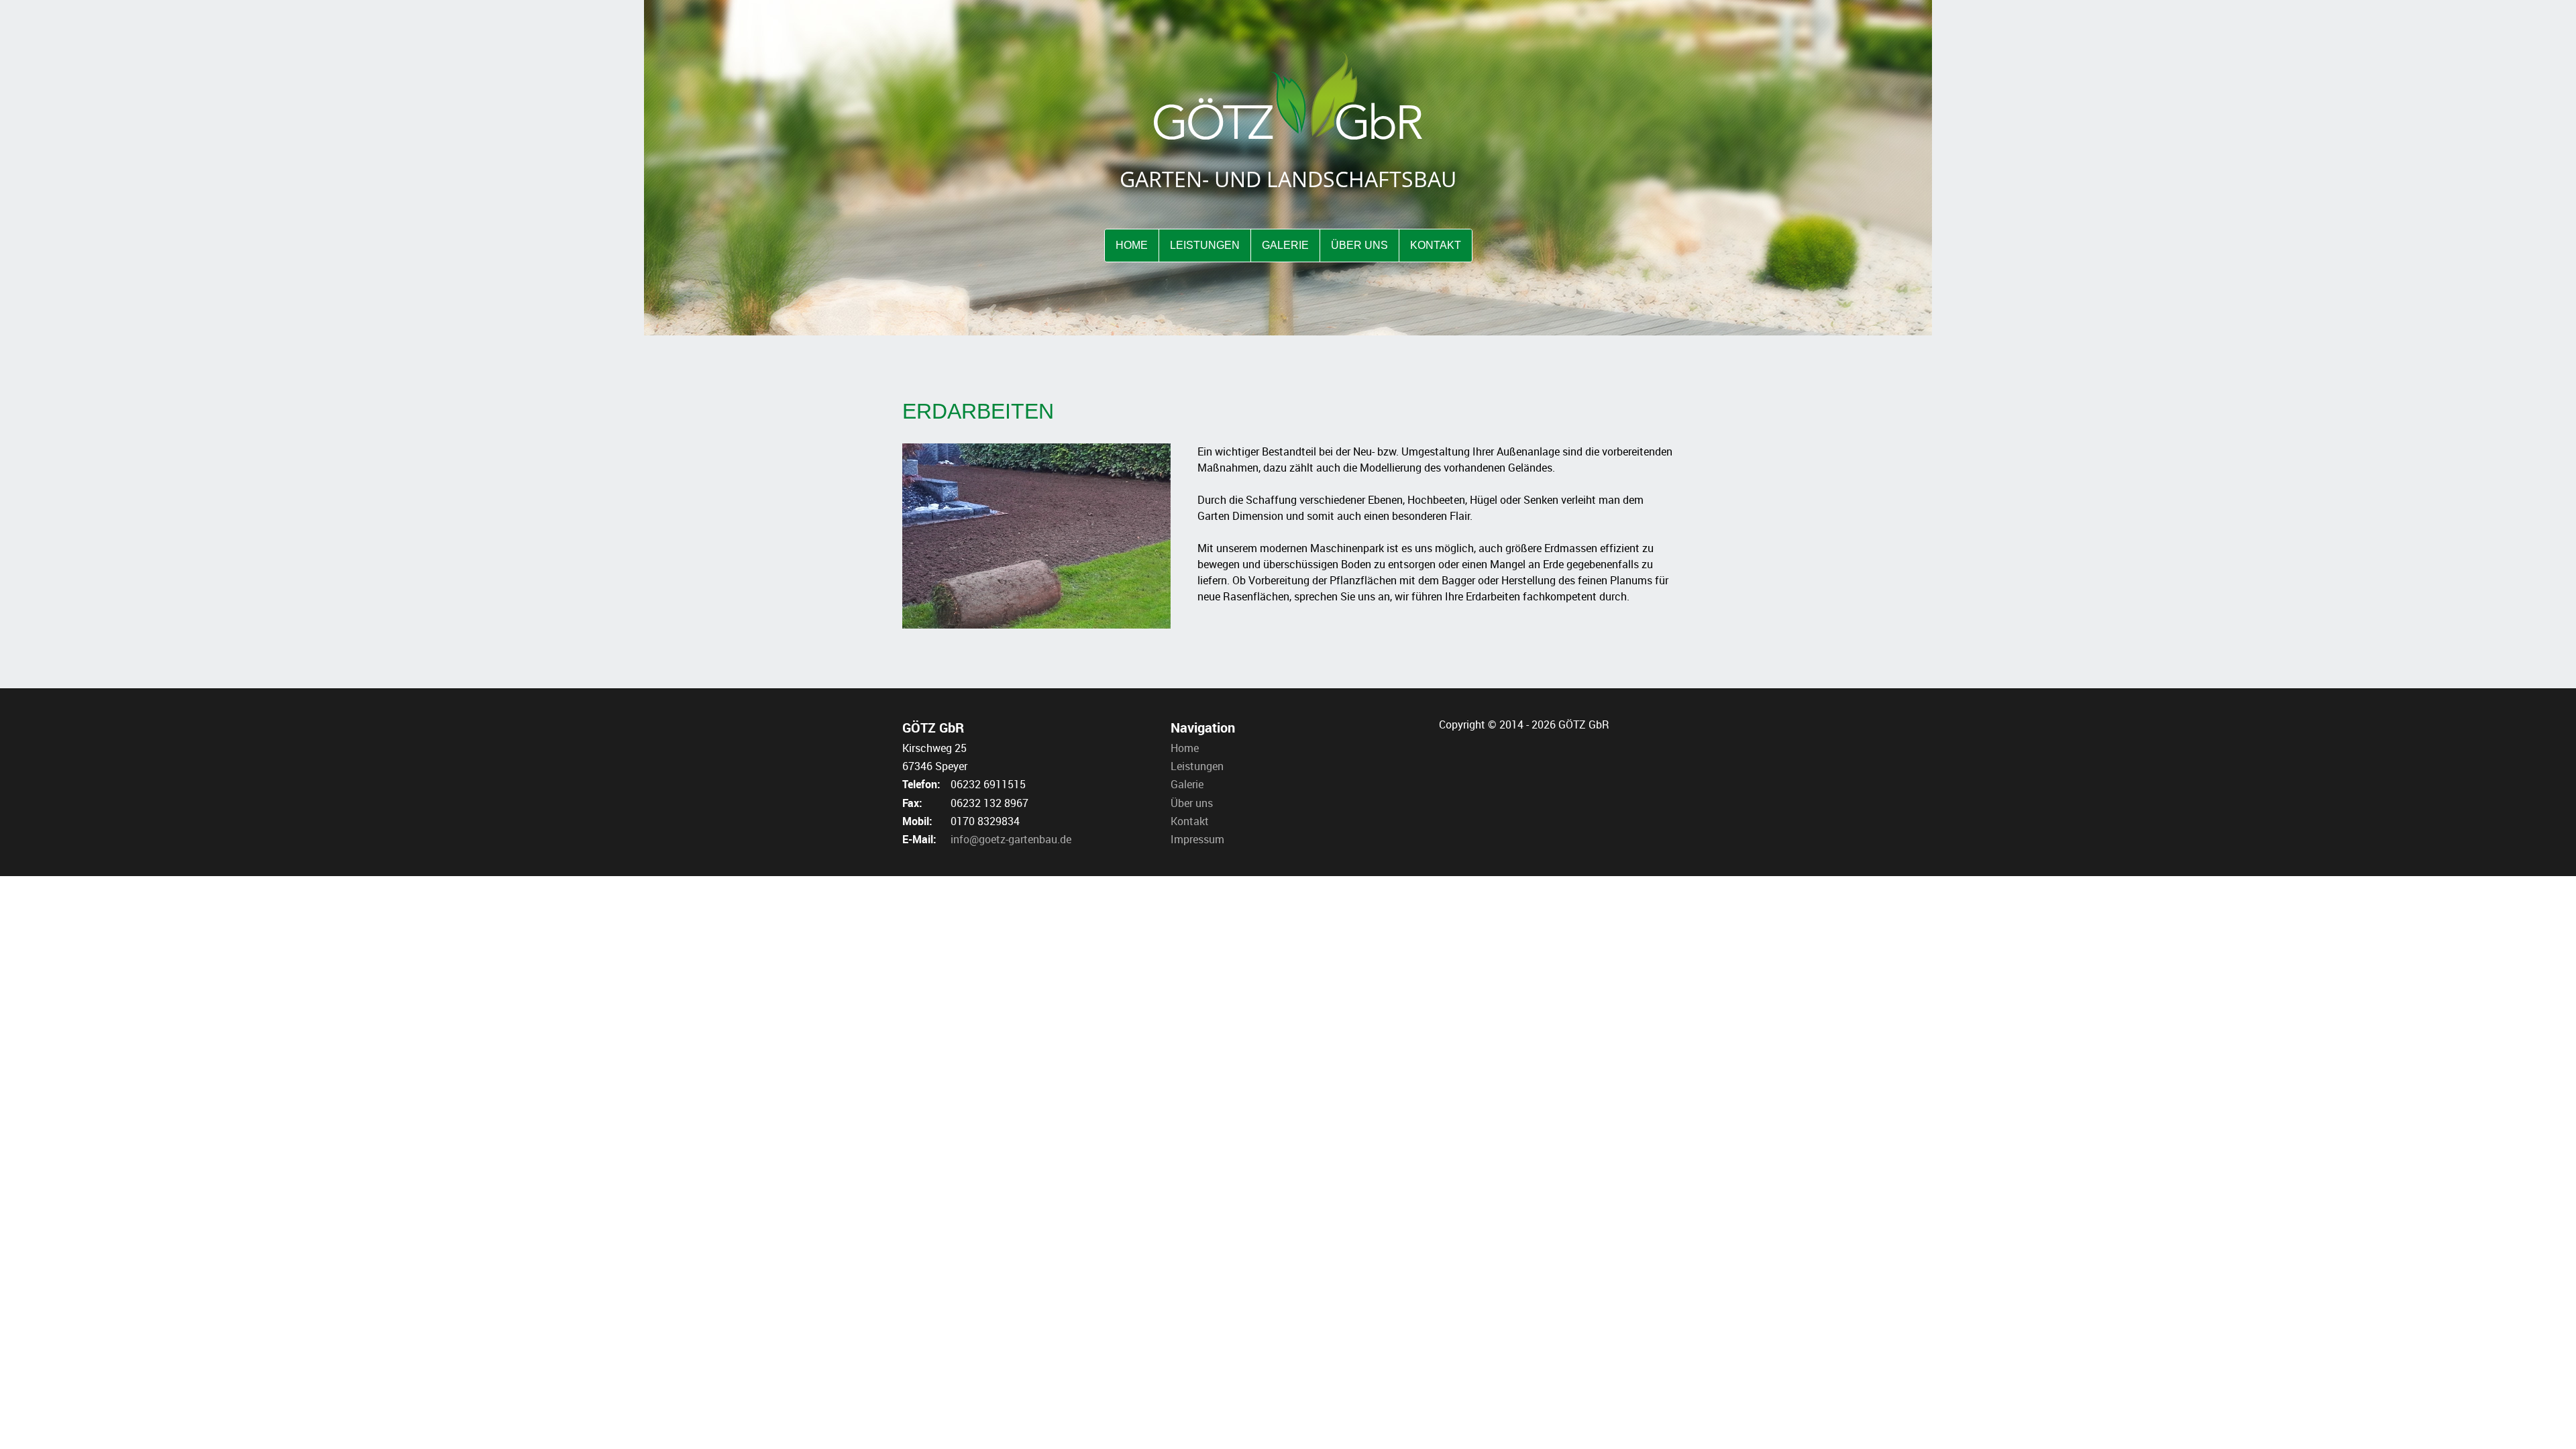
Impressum (1197, 839)
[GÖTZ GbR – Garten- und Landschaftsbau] (1288, 95)
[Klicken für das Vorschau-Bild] (1036, 535)
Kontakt (1190, 821)
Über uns (1192, 803)
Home (1185, 748)
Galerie (1187, 784)
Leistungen (1197, 766)
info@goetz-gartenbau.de (1011, 839)
